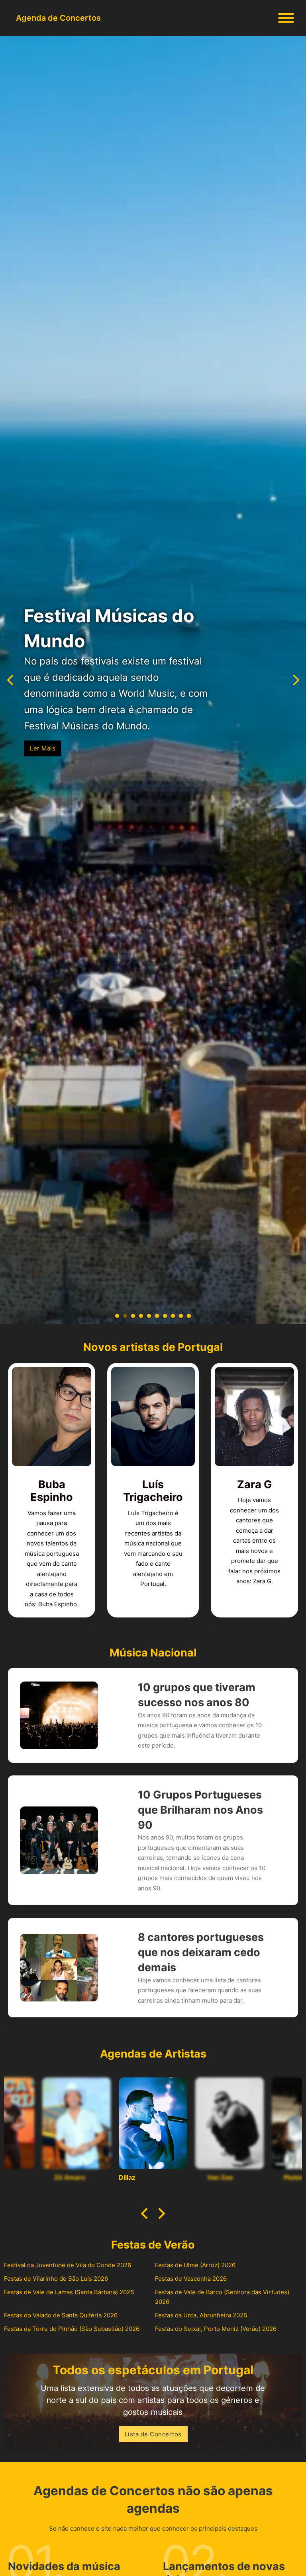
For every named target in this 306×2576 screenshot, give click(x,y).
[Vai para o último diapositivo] (145, 2214)
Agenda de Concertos (58, 18)
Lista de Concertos (153, 2434)
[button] (117, 1316)
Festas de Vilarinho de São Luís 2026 (56, 2279)
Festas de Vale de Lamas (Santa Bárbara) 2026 (69, 2292)
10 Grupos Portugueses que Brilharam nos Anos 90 (200, 1810)
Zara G (255, 1484)
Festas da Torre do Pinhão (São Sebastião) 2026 (72, 2329)
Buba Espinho (52, 1491)
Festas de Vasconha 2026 (191, 2279)
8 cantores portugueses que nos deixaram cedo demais (201, 1952)
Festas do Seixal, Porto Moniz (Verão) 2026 (216, 2329)
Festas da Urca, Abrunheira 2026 (201, 2315)
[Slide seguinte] (161, 2214)
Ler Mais (43, 740)
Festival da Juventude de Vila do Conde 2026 (68, 2265)
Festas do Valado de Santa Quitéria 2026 (61, 2315)
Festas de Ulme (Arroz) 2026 (195, 2265)
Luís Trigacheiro (153, 1491)
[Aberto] (286, 18)
